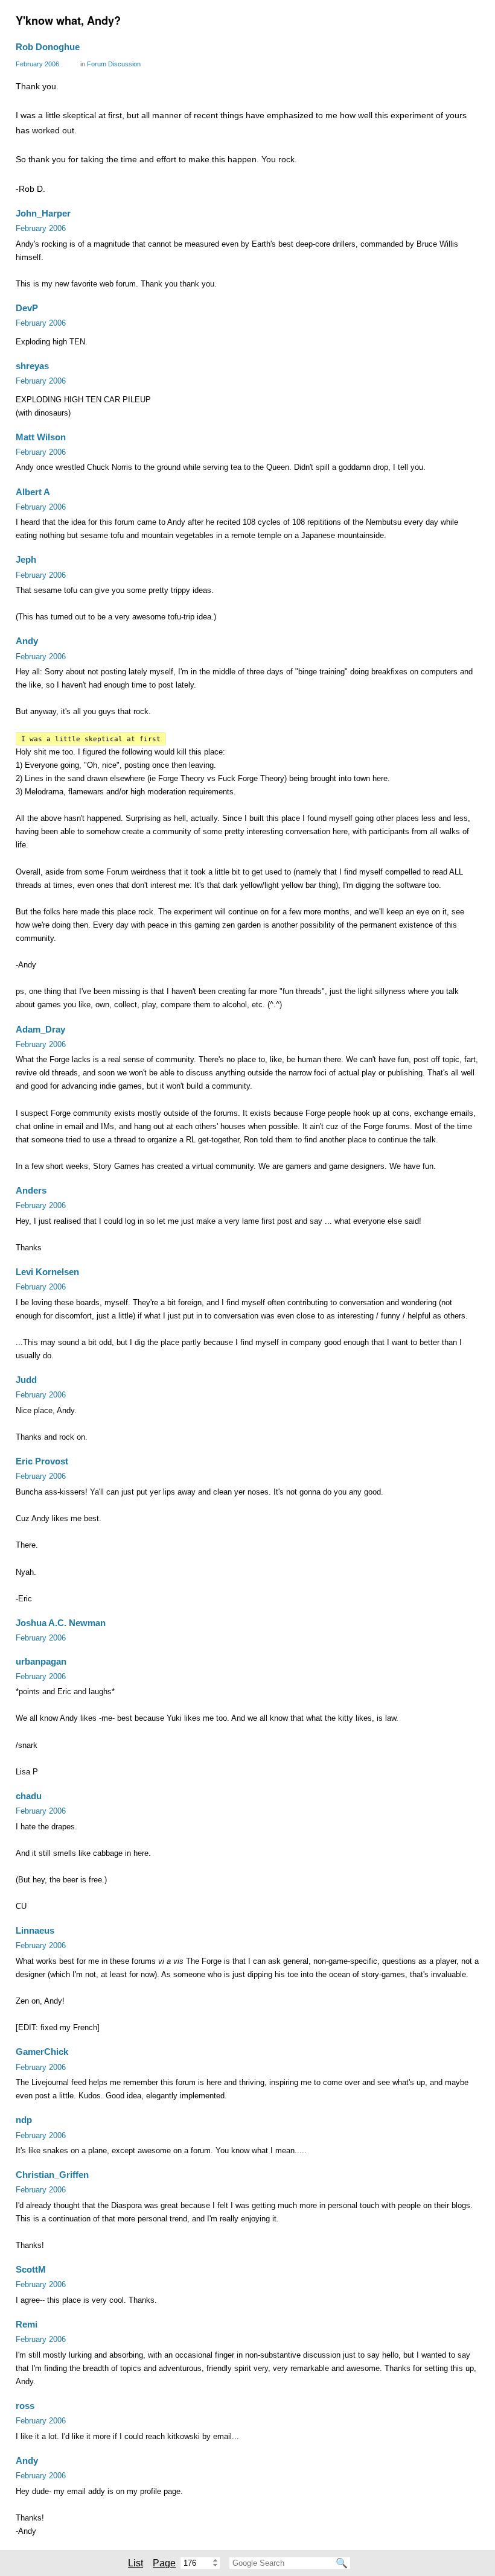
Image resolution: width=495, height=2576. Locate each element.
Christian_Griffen (52, 2175)
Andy (27, 641)
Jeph (26, 559)
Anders (31, 1190)
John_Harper (43, 213)
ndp (24, 2120)
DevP (27, 308)
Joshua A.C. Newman (61, 1623)
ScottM (31, 2269)
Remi (27, 2324)
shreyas (32, 366)
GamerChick (42, 2052)
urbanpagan (41, 1661)
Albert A (33, 492)
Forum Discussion (114, 64)
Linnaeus (35, 1930)
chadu (29, 1796)
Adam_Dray (40, 1029)
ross (25, 2406)
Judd (26, 1380)
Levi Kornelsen (47, 1272)
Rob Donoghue (48, 47)
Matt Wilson (41, 437)
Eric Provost (42, 1461)
